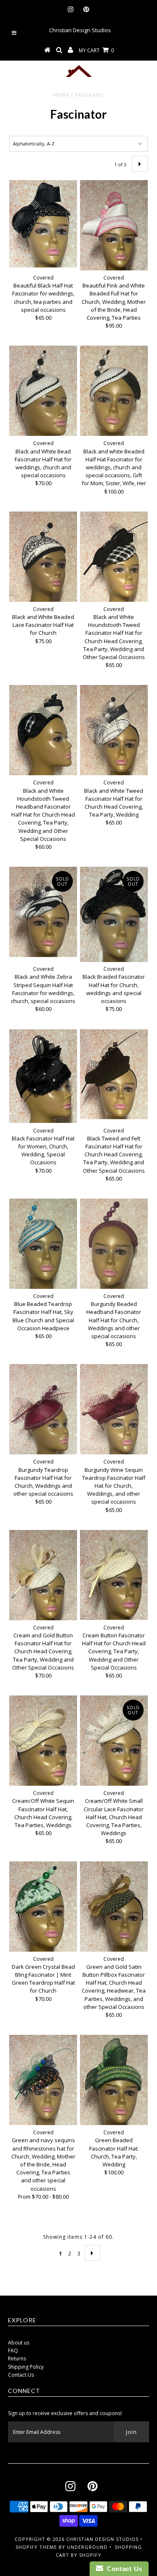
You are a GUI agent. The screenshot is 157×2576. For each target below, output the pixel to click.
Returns (17, 2358)
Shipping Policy (26, 2367)
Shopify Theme (36, 2547)
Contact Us (21, 2375)
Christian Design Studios (102, 2539)
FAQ (13, 2351)
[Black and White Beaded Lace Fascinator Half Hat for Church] (43, 557)
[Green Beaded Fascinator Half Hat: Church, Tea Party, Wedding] (114, 2080)
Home (61, 95)
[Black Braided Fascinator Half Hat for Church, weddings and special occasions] (114, 914)
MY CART (96, 50)
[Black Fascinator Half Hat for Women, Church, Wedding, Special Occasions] (43, 1076)
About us (19, 2343)
